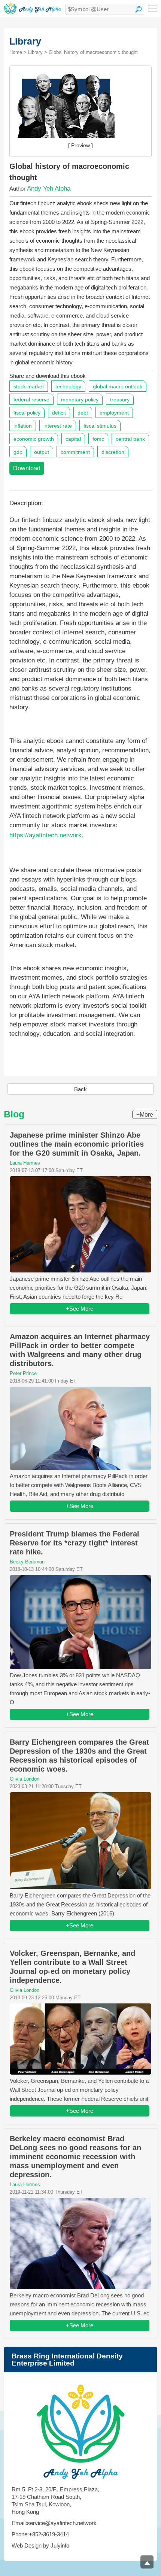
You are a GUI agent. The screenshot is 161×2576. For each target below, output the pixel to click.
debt (83, 413)
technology (68, 386)
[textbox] (105, 9)
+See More (80, 1309)
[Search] (139, 9)
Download (27, 468)
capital (73, 439)
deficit (59, 413)
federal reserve (31, 400)
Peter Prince (23, 1373)
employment (114, 413)
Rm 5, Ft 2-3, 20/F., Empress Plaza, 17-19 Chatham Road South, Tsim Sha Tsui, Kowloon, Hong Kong (55, 2501)
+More (145, 1115)
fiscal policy (27, 413)
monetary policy (80, 400)
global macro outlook (118, 386)
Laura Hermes (25, 1163)
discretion (113, 452)
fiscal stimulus (100, 426)
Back (80, 1089)
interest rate (58, 426)
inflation (23, 426)
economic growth (34, 439)
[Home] (32, 8)
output (42, 452)
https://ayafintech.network (45, 835)
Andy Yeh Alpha (49, 189)
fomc (98, 439)
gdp (18, 452)
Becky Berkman (27, 1562)
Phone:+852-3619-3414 (40, 2534)
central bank (130, 439)
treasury (120, 400)
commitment (75, 452)
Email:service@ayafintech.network (54, 2523)
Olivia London (25, 1779)
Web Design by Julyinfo (40, 2545)
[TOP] (147, 2562)
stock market (29, 386)
